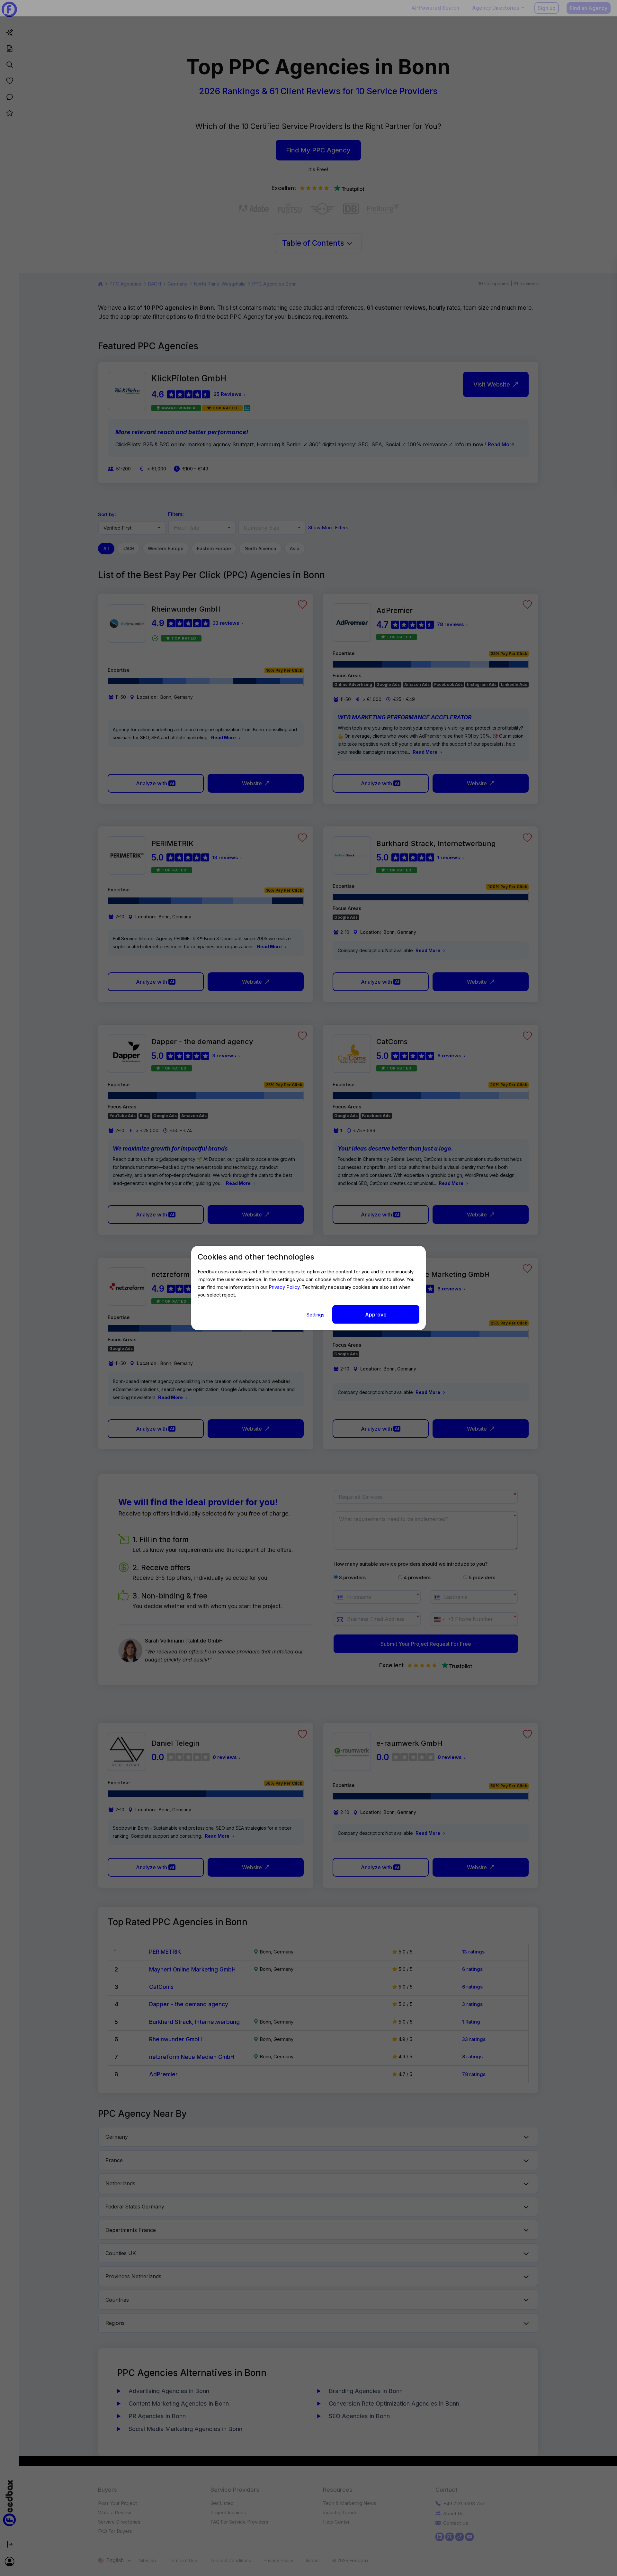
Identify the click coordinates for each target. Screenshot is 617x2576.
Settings (316, 1315)
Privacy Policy (284, 1287)
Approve (376, 1315)
